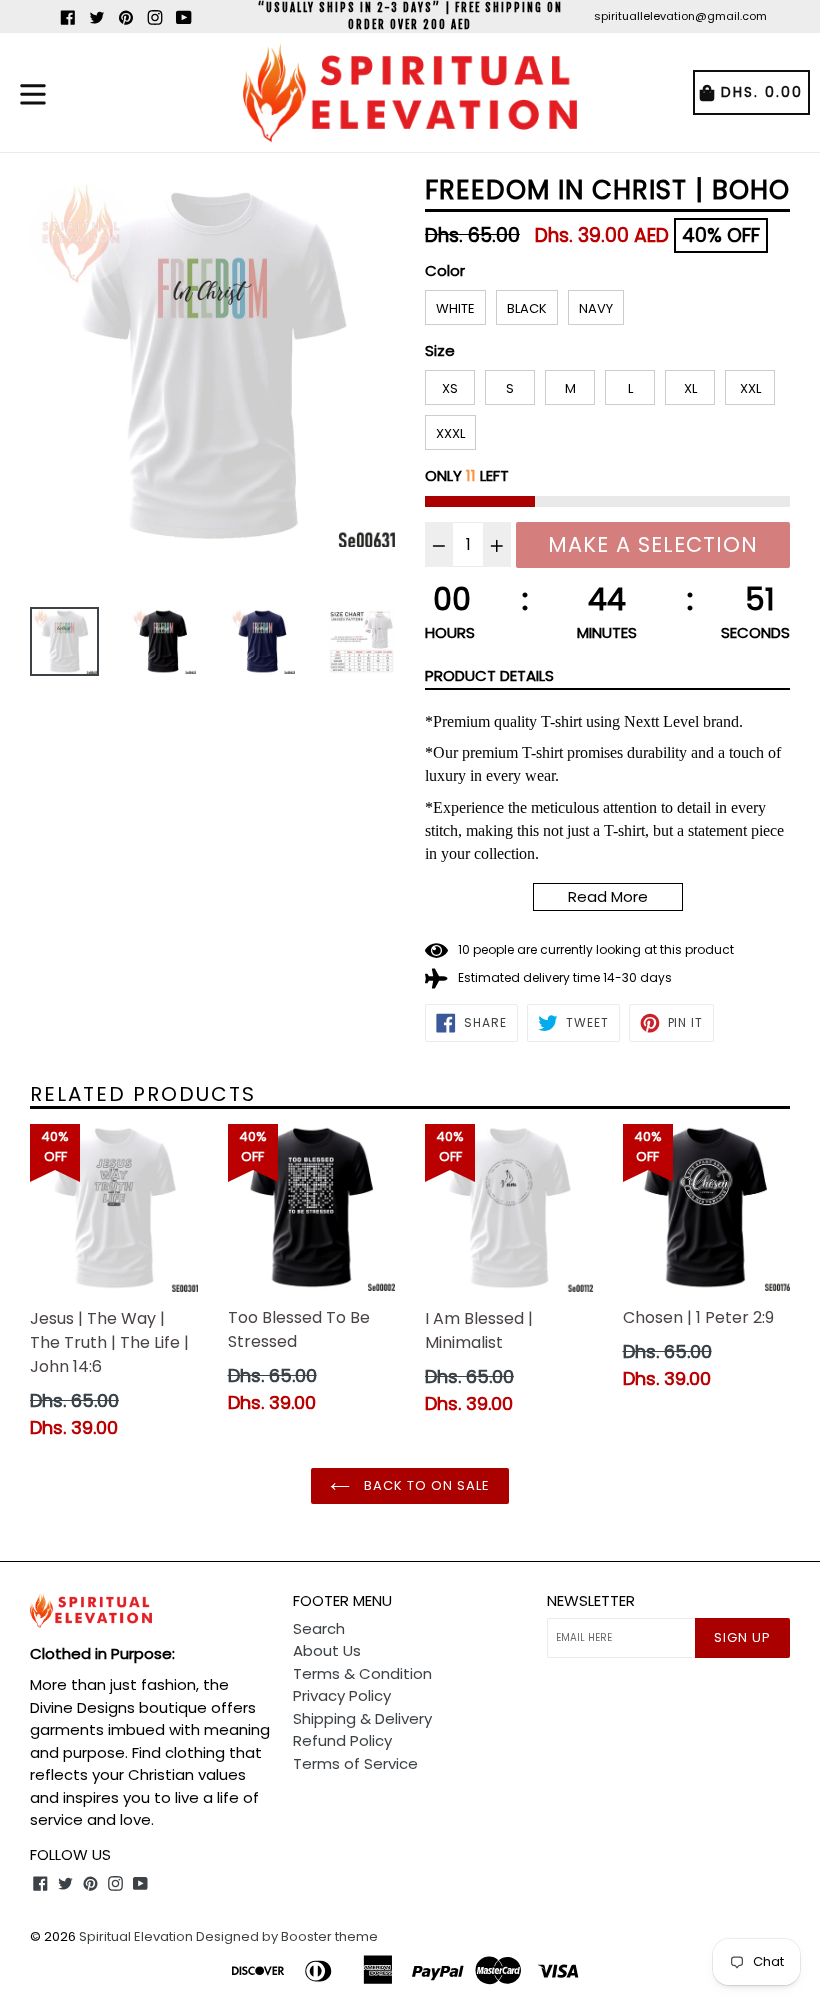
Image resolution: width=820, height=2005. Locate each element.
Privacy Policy (342, 1695)
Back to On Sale (425, 1485)
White (455, 308)
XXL (750, 388)
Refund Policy (342, 1740)
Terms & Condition (362, 1673)
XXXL (450, 433)
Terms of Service (355, 1763)
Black (527, 308)
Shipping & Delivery (362, 1718)
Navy (596, 308)
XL (690, 388)
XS (450, 388)
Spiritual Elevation (136, 1936)
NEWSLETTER (591, 1601)
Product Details (489, 675)
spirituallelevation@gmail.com (680, 16)
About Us (327, 1650)
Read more (608, 896)
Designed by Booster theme (287, 1936)
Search (319, 1628)
